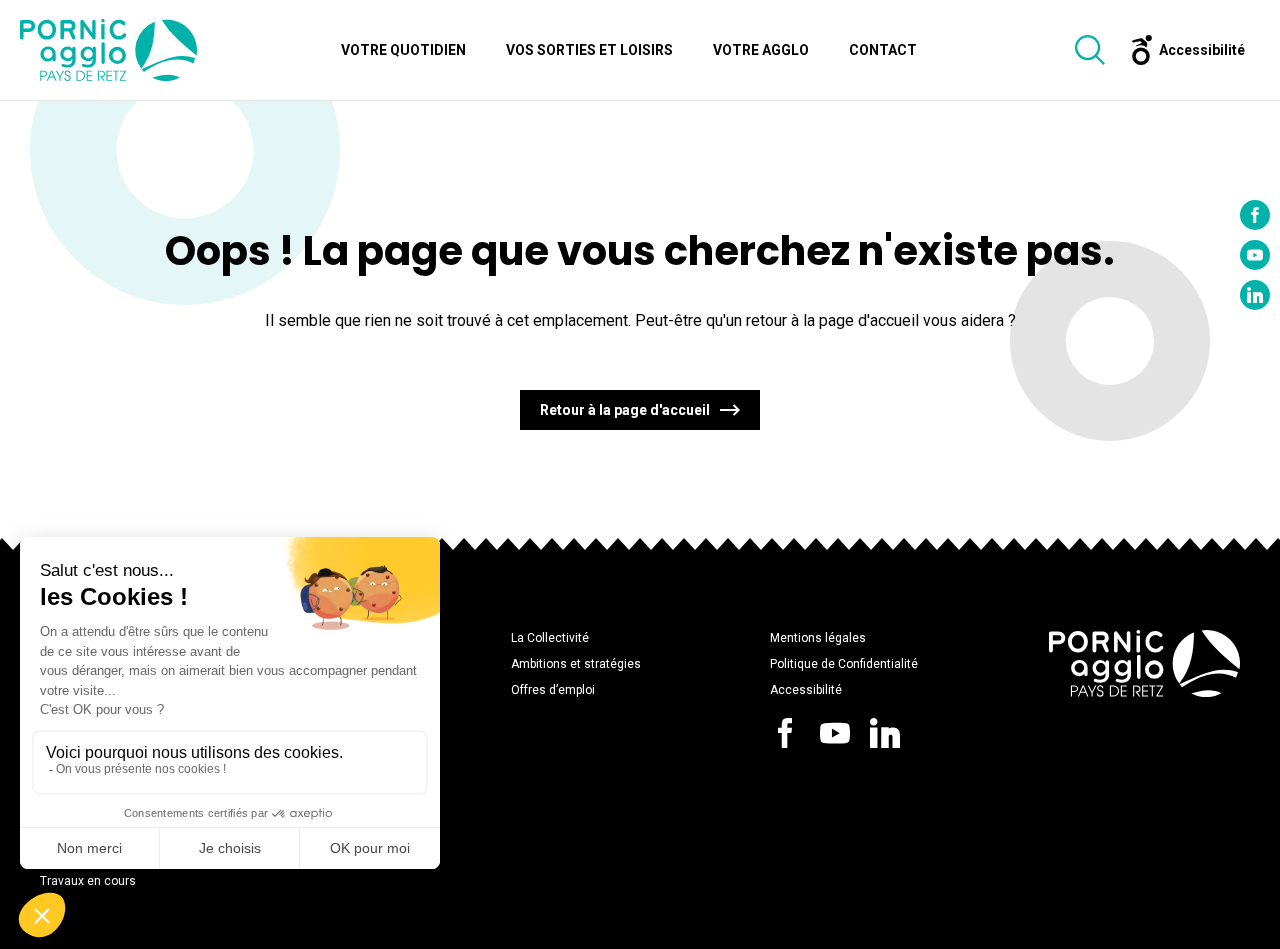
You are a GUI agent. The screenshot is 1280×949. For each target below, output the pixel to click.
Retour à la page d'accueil (625, 410)
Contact (883, 50)
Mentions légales (818, 638)
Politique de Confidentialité (844, 664)
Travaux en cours (88, 881)
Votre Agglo (761, 50)
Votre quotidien (403, 50)
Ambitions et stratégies (576, 664)
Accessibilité (806, 690)
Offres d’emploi (553, 690)
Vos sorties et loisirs (589, 50)
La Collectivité (550, 638)
